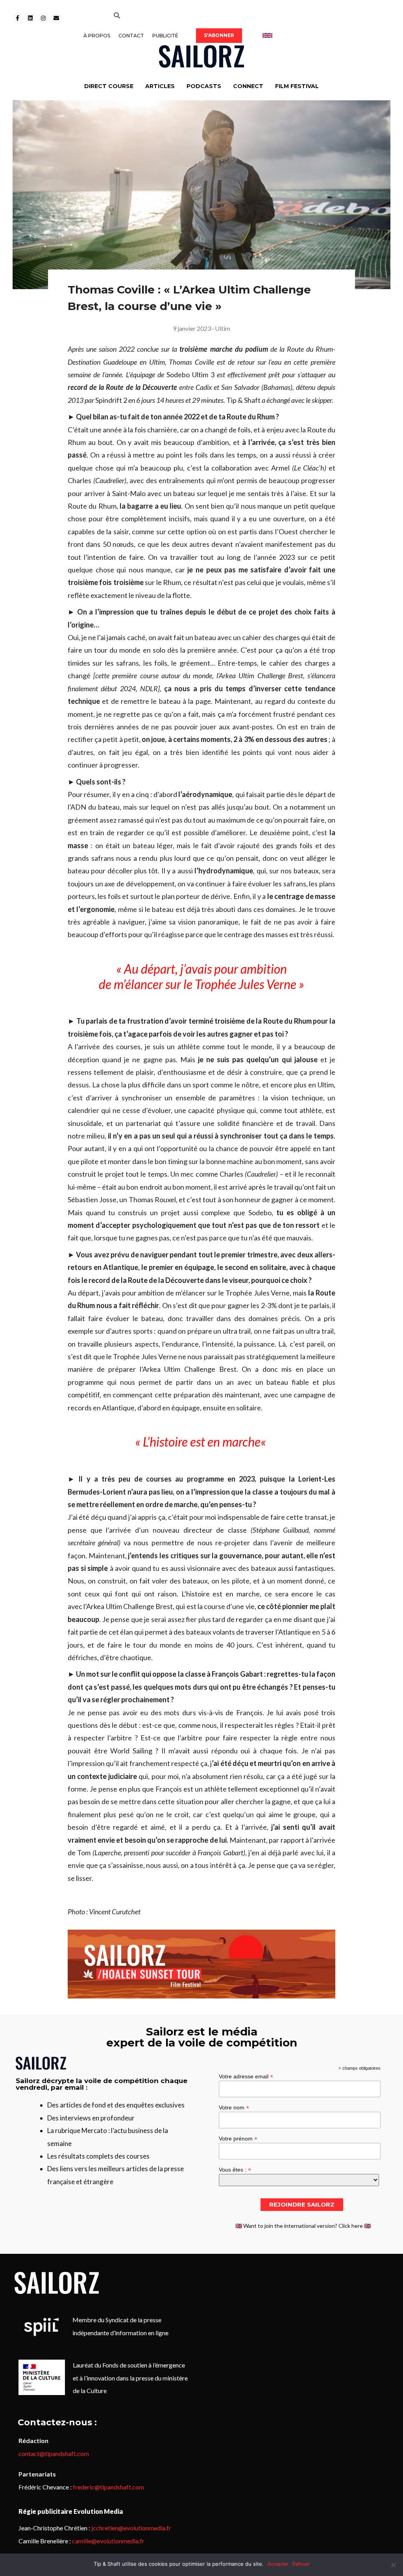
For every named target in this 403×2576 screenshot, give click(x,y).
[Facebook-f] (17, 18)
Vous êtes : (235, 2169)
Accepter (278, 2564)
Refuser (301, 2564)
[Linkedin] (30, 18)
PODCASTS (204, 86)
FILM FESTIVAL (297, 86)
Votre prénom (238, 2138)
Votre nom (234, 2107)
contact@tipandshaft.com (54, 2453)
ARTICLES (160, 86)
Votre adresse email (246, 2076)
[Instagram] (43, 18)
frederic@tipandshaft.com (108, 2487)
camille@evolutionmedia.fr (108, 2541)
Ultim (223, 328)
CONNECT (248, 86)
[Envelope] (56, 18)
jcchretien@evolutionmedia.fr (131, 2528)
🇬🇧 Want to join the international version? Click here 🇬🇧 (303, 2226)
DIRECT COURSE (109, 86)
